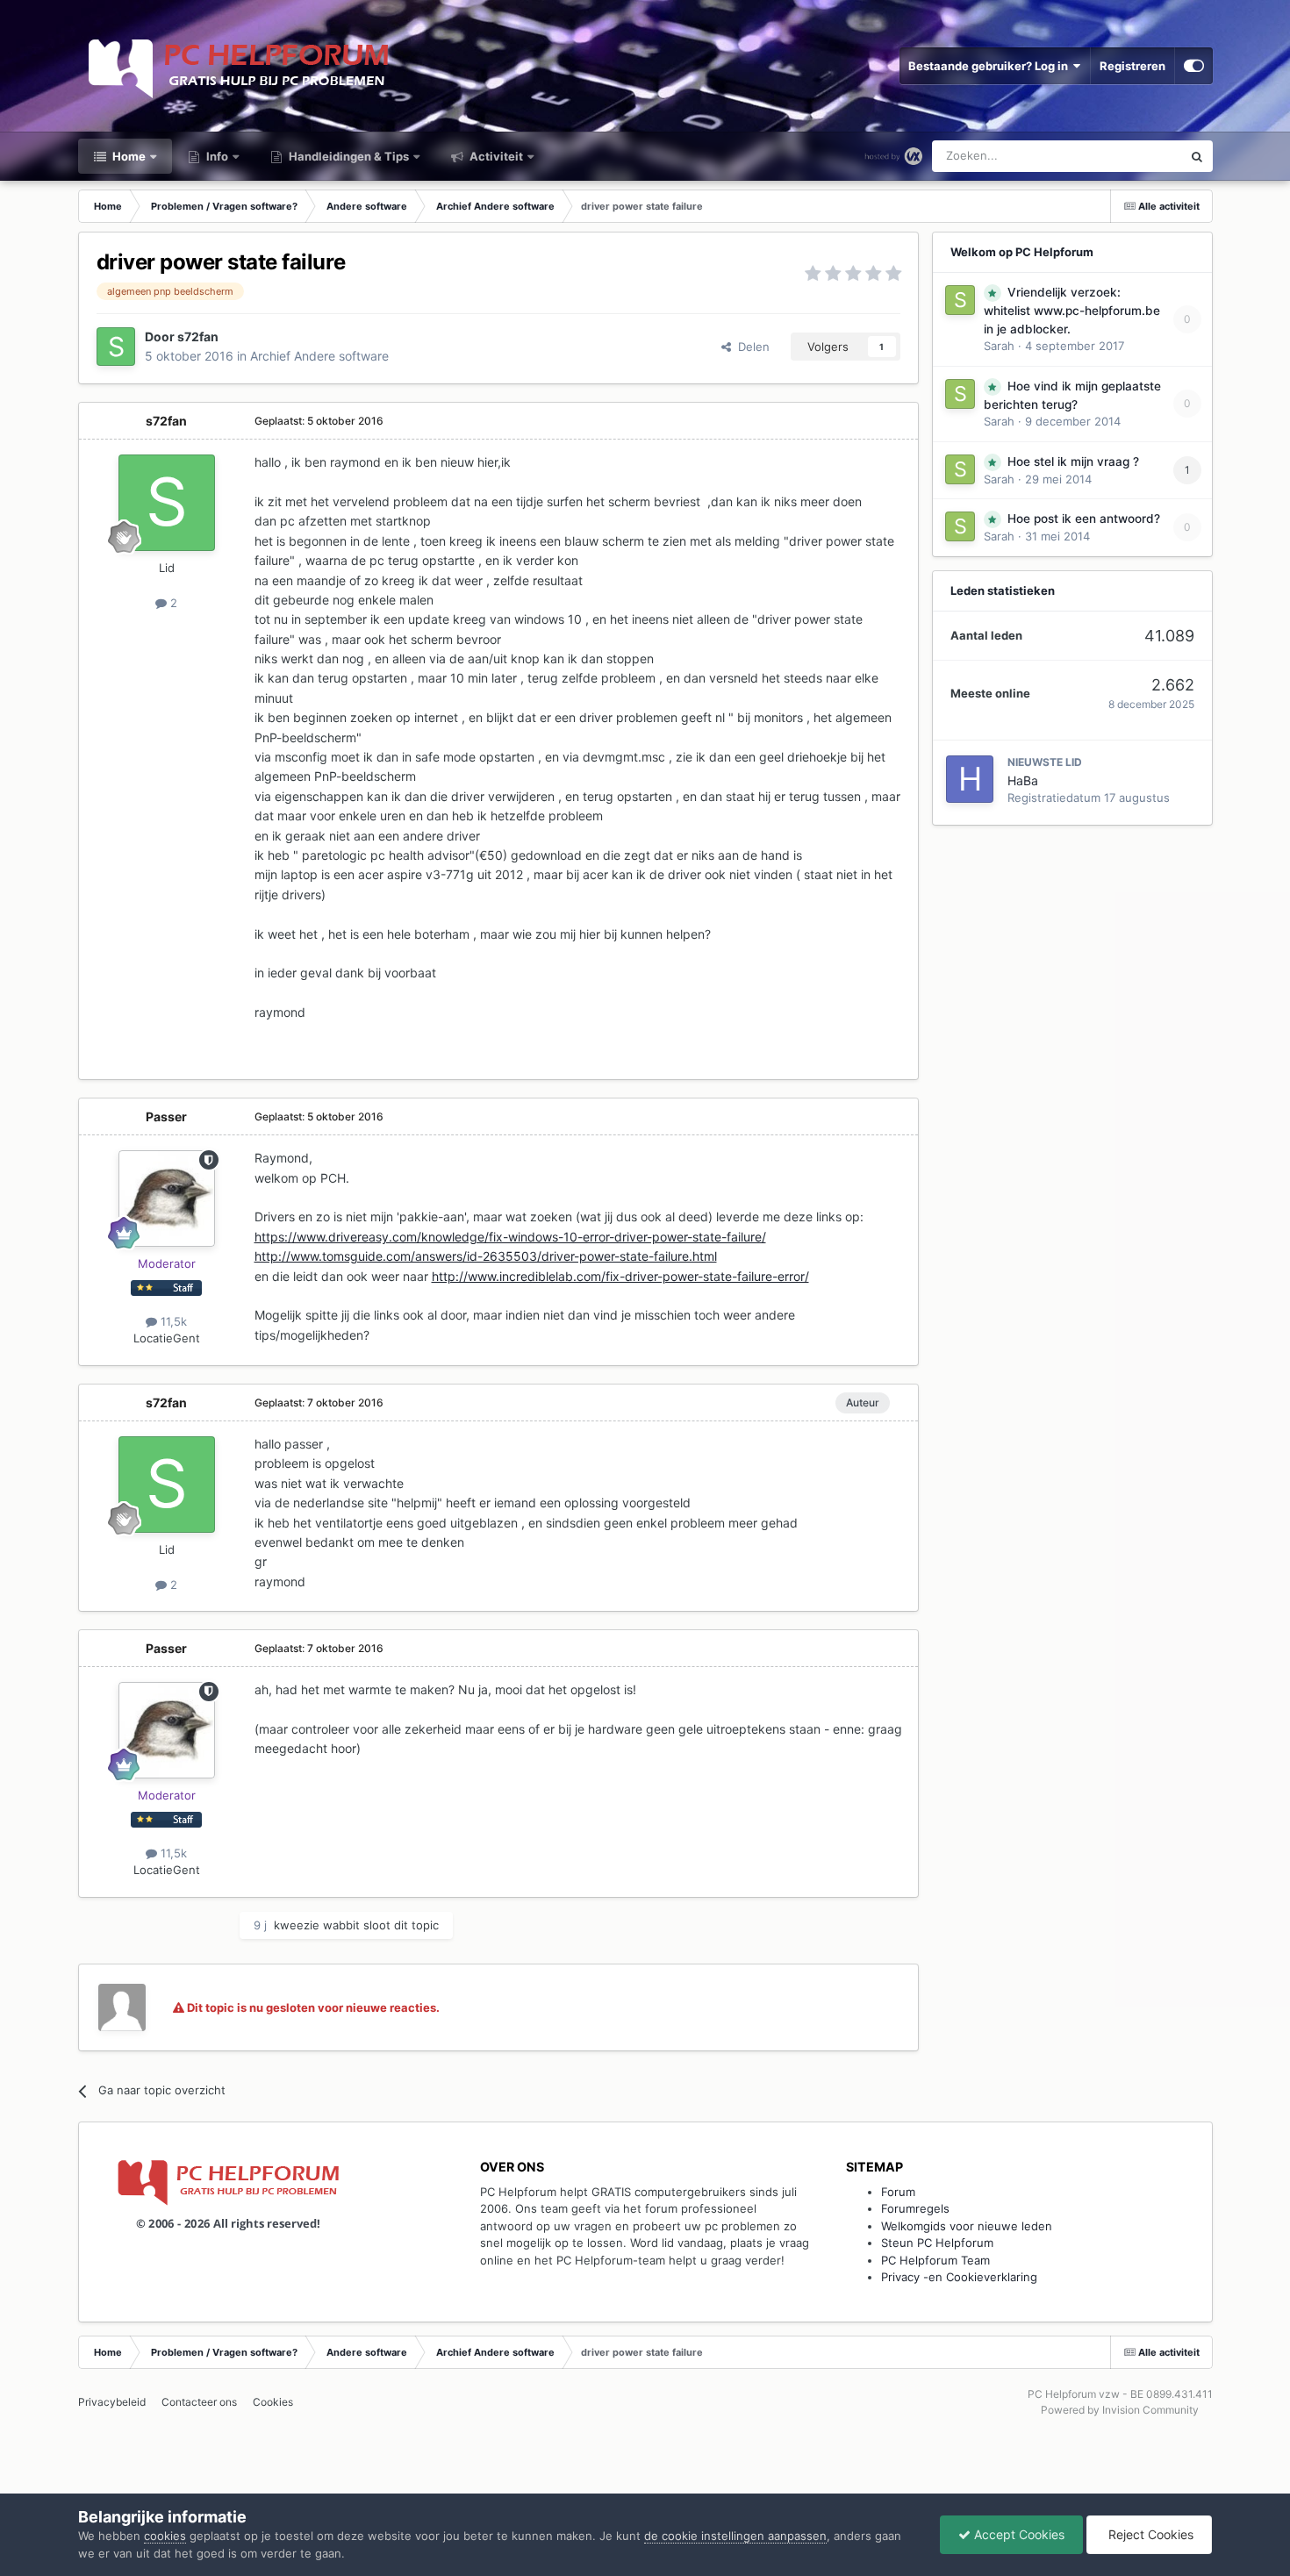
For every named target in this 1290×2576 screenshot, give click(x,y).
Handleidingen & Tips (348, 156)
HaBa (1023, 780)
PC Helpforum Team (935, 2260)
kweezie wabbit (317, 1925)
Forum (898, 2192)
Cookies (273, 2402)
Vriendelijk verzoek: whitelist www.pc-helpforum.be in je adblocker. (1072, 311)
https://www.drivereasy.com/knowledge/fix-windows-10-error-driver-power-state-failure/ (510, 1237)
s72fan (198, 336)
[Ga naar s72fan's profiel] (116, 347)
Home (128, 156)
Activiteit (495, 156)
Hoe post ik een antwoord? (1084, 519)
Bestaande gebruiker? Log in (991, 66)
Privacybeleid (112, 2402)
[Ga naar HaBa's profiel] (970, 779)
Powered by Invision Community (1120, 2410)
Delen (750, 347)
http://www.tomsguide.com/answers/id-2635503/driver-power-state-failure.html (486, 1256)
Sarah (999, 346)
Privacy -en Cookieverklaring (959, 2277)
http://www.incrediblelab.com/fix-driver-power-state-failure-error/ (620, 1276)
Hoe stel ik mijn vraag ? (1073, 462)
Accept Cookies (1018, 2534)
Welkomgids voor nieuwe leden (967, 2226)
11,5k (172, 1321)
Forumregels (915, 2208)
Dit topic (1136, 156)
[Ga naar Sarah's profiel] (960, 300)
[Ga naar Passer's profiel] (167, 1199)
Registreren (1132, 66)
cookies (165, 2536)
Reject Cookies (1149, 2534)
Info (216, 156)
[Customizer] (1194, 66)
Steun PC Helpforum (937, 2243)
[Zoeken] (1197, 156)
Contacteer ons (199, 2402)
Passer (166, 1116)
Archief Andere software (319, 356)
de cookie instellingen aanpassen (735, 2536)
